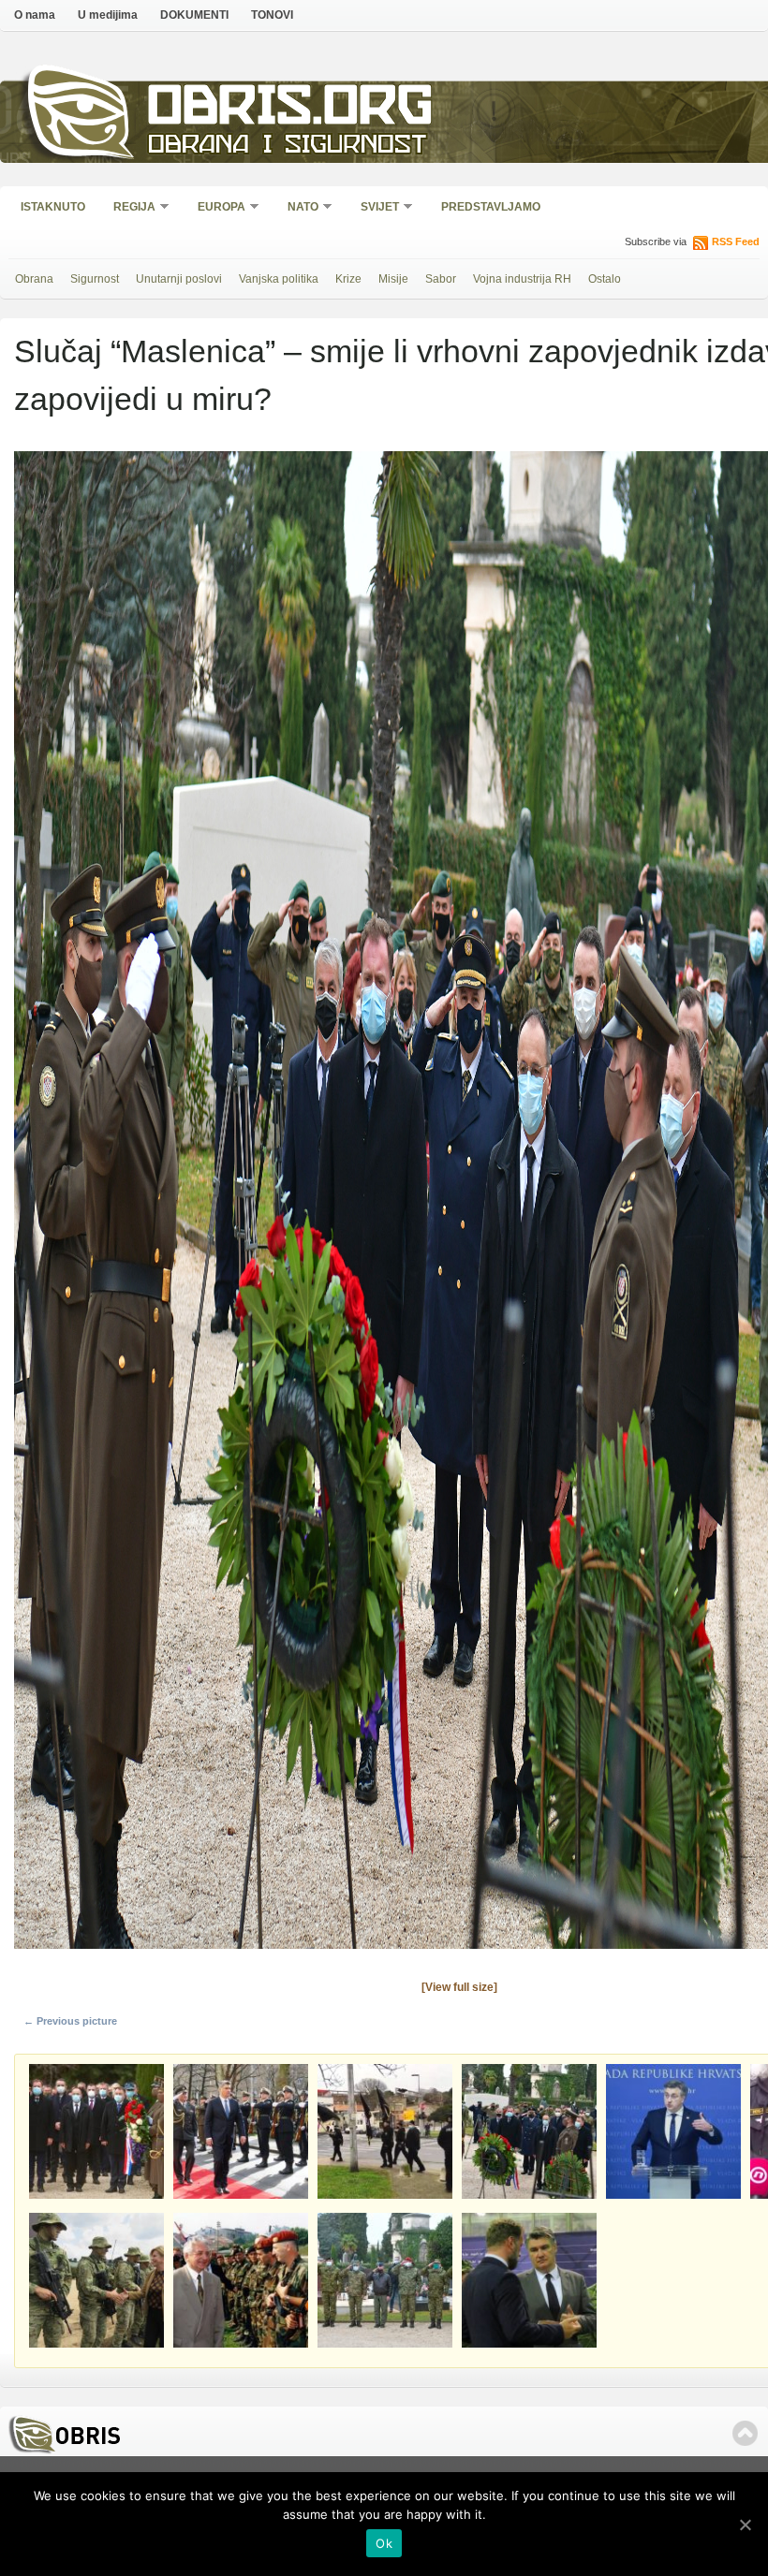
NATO (297, 208)
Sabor (441, 279)
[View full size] (459, 1987)
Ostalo (605, 279)
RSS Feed (736, 241)
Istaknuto (53, 207)
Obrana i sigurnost (287, 146)
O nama (35, 15)
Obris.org (291, 110)
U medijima (108, 15)
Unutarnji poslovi (179, 279)
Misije (393, 279)
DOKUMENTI (194, 15)
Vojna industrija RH (522, 279)
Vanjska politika (279, 279)
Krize (348, 279)
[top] (745, 2433)
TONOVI (272, 15)
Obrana (34, 279)
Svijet (374, 208)
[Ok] (745, 2525)
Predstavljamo (491, 207)
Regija (128, 208)
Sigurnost (95, 279)
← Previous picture (70, 2021)
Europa (215, 208)
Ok (384, 2543)
